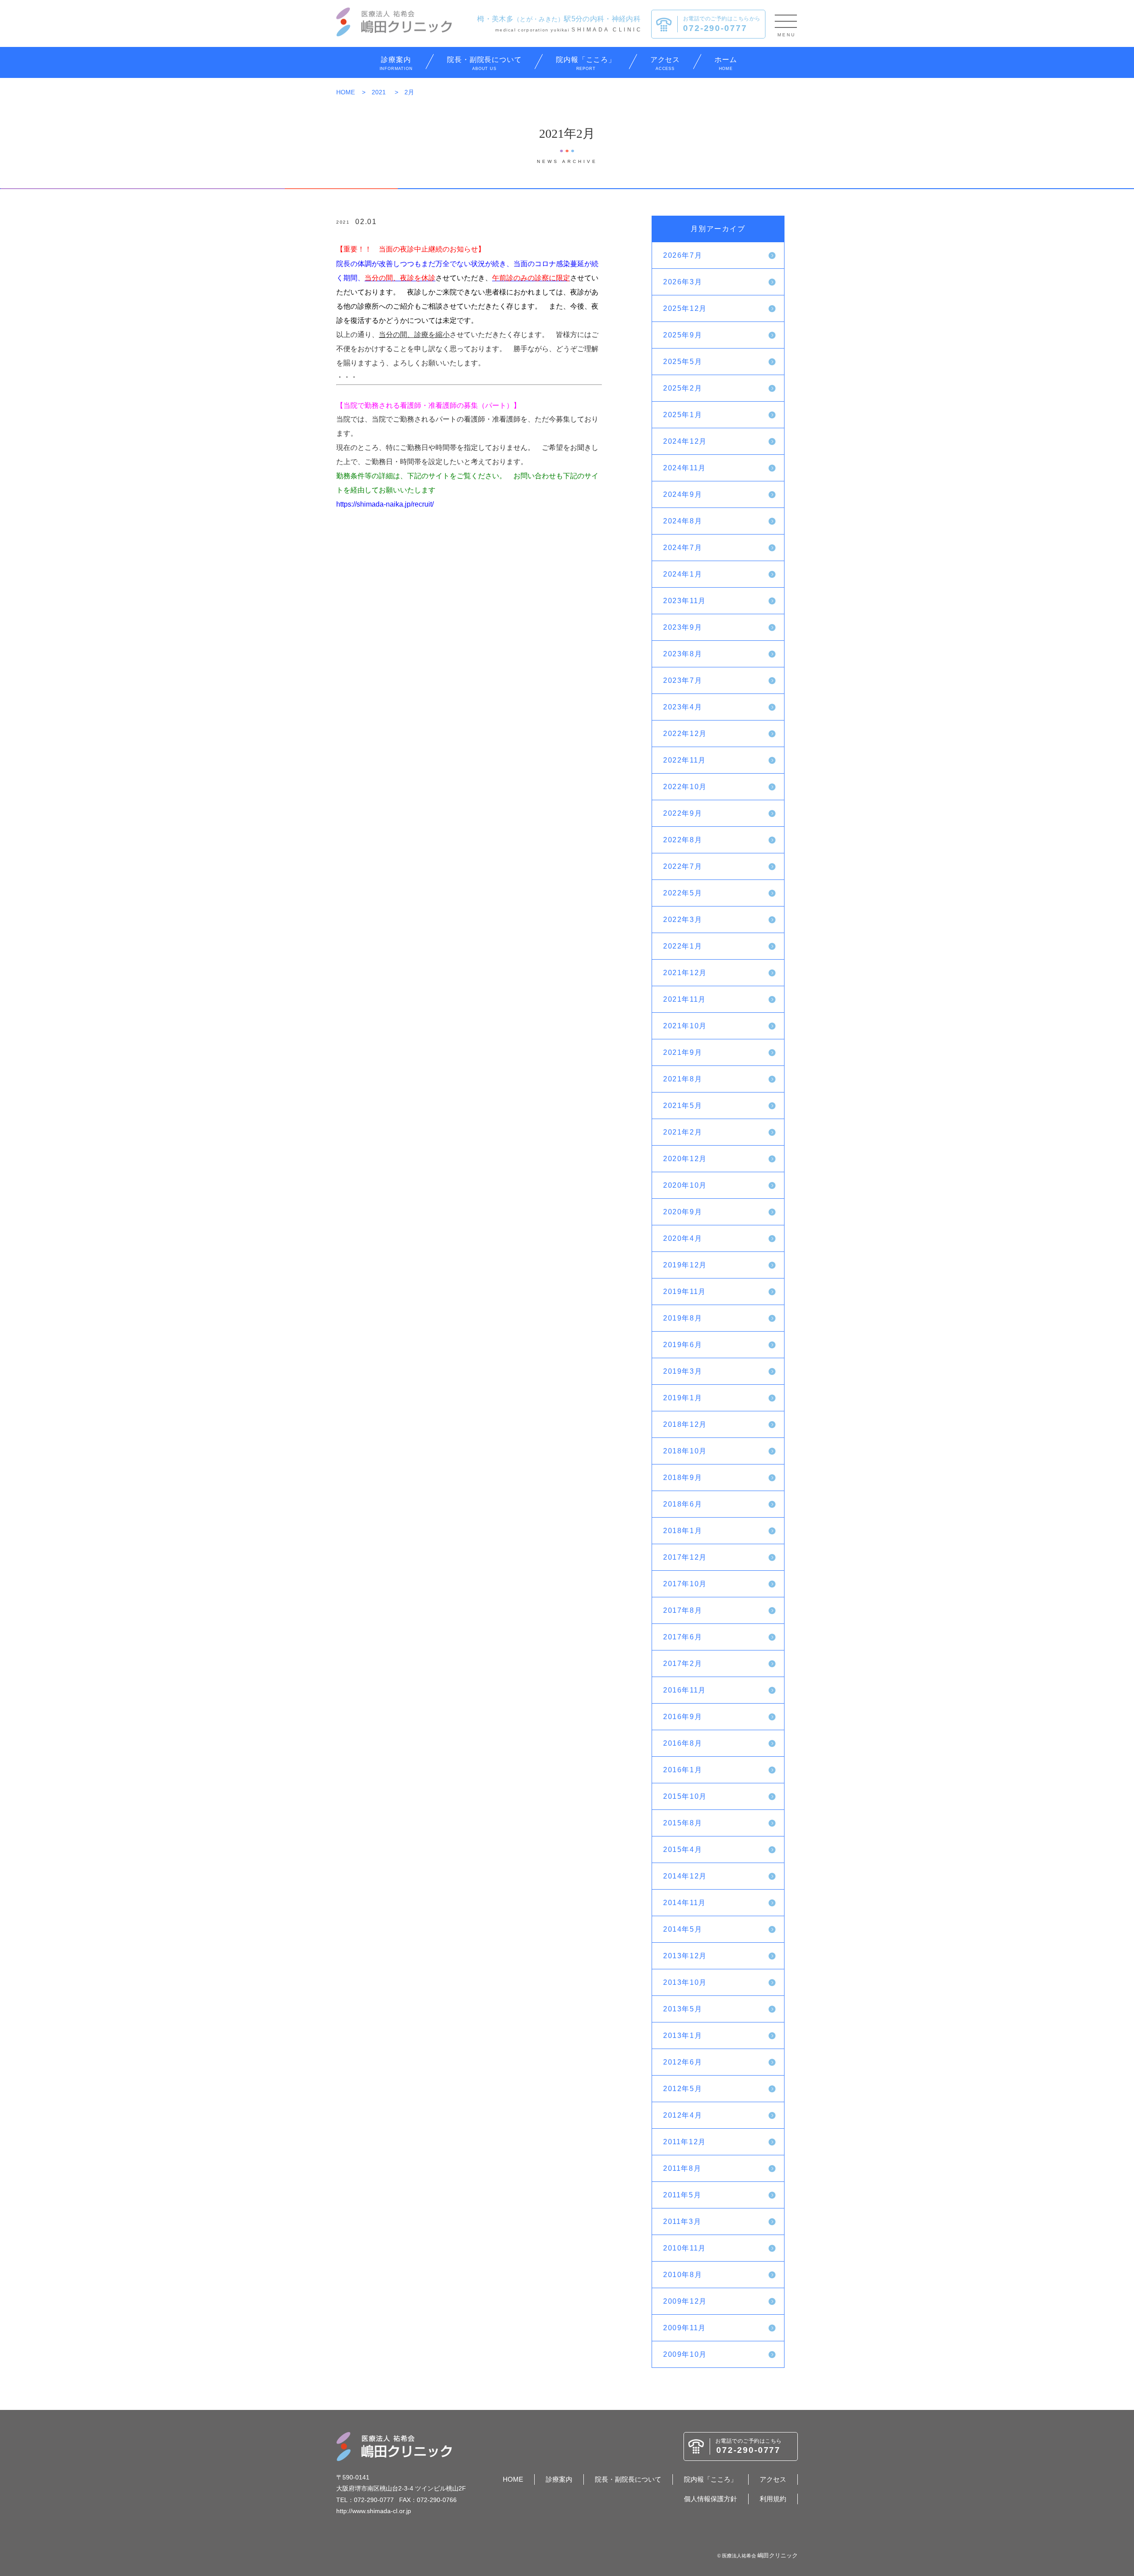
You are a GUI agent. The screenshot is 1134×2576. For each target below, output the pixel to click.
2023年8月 (683, 654)
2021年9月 (683, 1052)
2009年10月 (685, 2354)
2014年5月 (683, 1929)
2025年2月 (683, 388)
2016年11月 (685, 1690)
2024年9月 (683, 494)
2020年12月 (685, 1159)
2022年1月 (683, 946)
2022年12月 (685, 734)
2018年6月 (683, 1504)
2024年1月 (683, 574)
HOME (513, 2479)
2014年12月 (685, 1876)
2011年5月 (682, 2195)
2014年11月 (685, 1903)
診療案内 (396, 63)
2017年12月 (685, 1557)
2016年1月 (683, 1770)
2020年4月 (683, 1238)
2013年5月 (683, 2009)
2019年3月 (683, 1371)
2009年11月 (685, 2328)
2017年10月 (685, 1584)
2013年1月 (683, 2036)
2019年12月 (685, 1265)
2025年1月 (683, 415)
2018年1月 (683, 1531)
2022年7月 (683, 866)
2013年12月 (685, 1956)
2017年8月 (683, 1610)
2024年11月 (685, 468)
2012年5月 (683, 2089)
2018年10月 (685, 1451)
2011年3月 (682, 2222)
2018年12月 (685, 1424)
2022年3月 (683, 920)
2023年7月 (683, 680)
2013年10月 (685, 1982)
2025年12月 (685, 308)
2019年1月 (683, 1398)
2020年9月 (683, 1212)
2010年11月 (685, 2248)
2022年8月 (683, 840)
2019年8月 (683, 1318)
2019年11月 (685, 1292)
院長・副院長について (484, 63)
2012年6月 (683, 2062)
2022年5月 (683, 893)
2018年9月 (683, 1478)
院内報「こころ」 (586, 63)
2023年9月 (683, 627)
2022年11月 (685, 760)
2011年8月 (682, 2168)
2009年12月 (685, 2301)
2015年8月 (683, 1823)
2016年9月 (683, 1717)
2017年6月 (683, 1637)
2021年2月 (683, 1132)
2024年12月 (685, 441)
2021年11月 (685, 999)
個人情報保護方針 (711, 2499)
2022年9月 (683, 813)
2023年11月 (685, 601)
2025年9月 (683, 335)
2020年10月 (685, 1185)
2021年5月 (683, 1106)
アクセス (665, 63)
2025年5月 (683, 362)
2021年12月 (685, 973)
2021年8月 (683, 1079)
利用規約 (773, 2499)
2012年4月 (683, 2115)
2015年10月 (685, 1796)
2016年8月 (683, 1743)
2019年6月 (683, 1345)
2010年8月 (683, 2275)
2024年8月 (683, 521)
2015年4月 (683, 1850)
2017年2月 (683, 1664)
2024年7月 (683, 548)
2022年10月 (685, 787)
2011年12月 (685, 2142)
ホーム (726, 63)
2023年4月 (683, 707)
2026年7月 (683, 255)
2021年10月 (685, 1026)
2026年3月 (683, 282)
